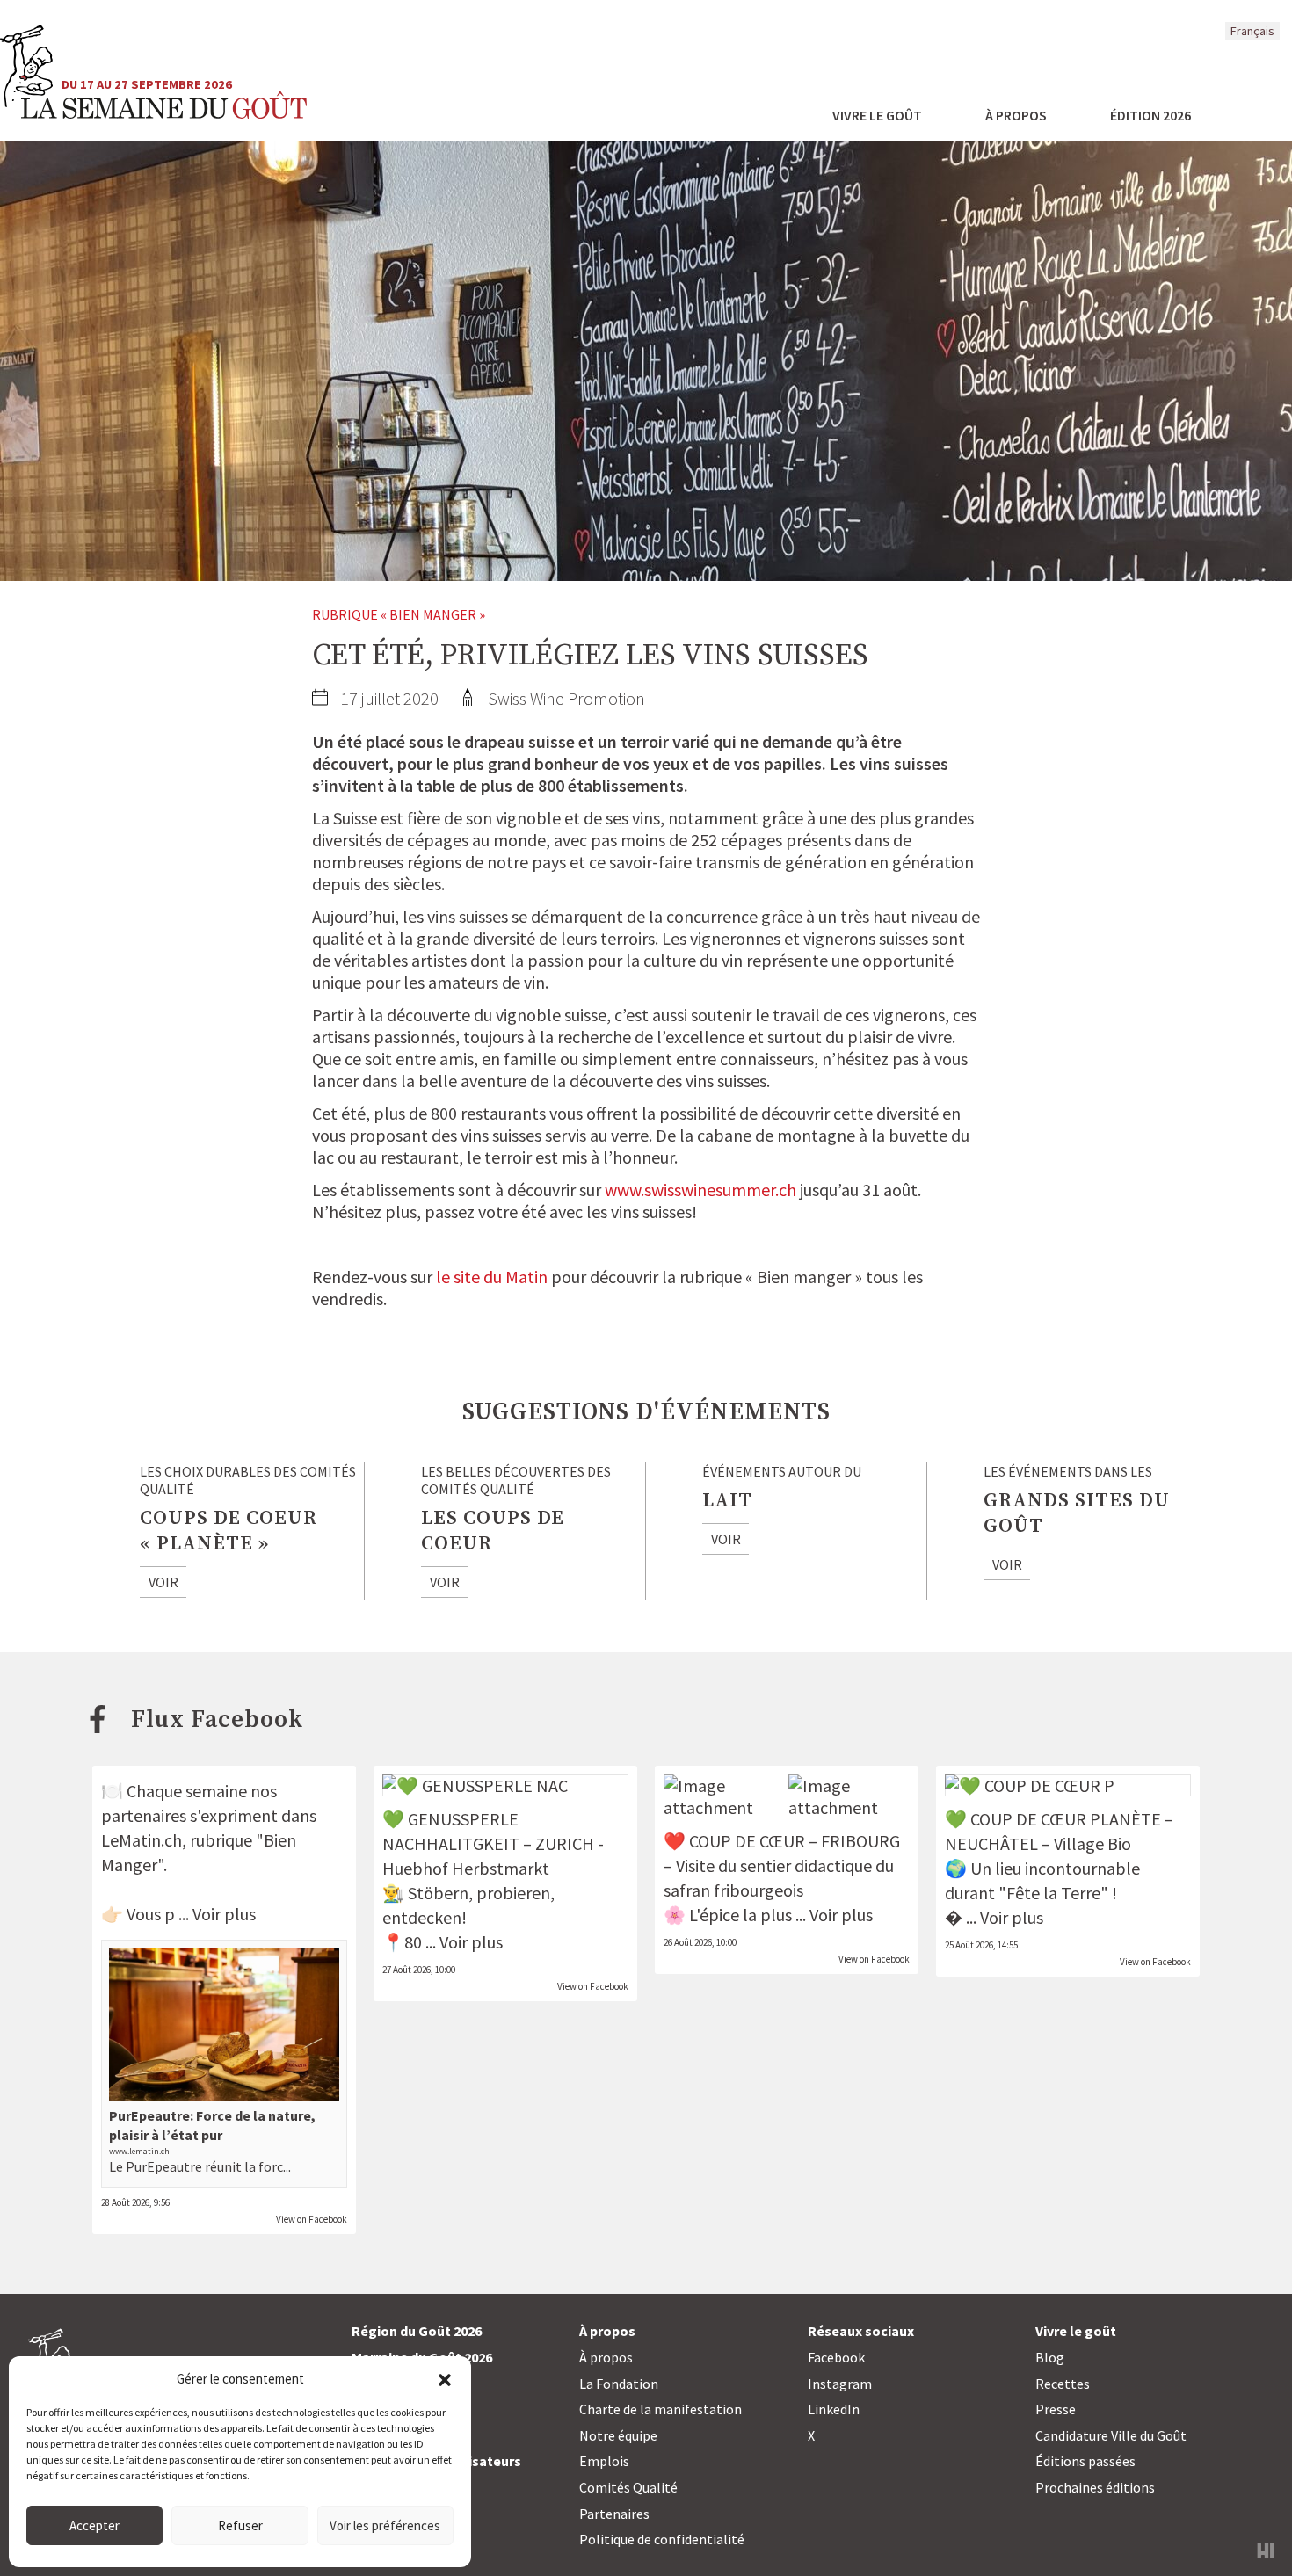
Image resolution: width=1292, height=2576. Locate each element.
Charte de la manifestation (661, 2409)
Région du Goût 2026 (417, 2331)
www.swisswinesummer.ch (700, 1190)
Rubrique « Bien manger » (399, 614)
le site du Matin (492, 1277)
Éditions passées (1085, 2461)
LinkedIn (834, 2409)
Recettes (1063, 2384)
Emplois (604, 2461)
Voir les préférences (385, 2525)
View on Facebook (312, 2219)
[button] (445, 2378)
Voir (163, 1582)
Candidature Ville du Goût (1111, 2435)
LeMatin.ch (142, 1840)
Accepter (94, 2525)
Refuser (240, 2525)
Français (1252, 31)
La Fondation (619, 2384)
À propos (606, 2357)
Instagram (840, 2384)
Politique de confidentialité (662, 2539)
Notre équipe (618, 2435)
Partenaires (614, 2514)
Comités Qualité (628, 2487)
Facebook (836, 2357)
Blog (1050, 2357)
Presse (1056, 2409)
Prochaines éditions (1095, 2487)
